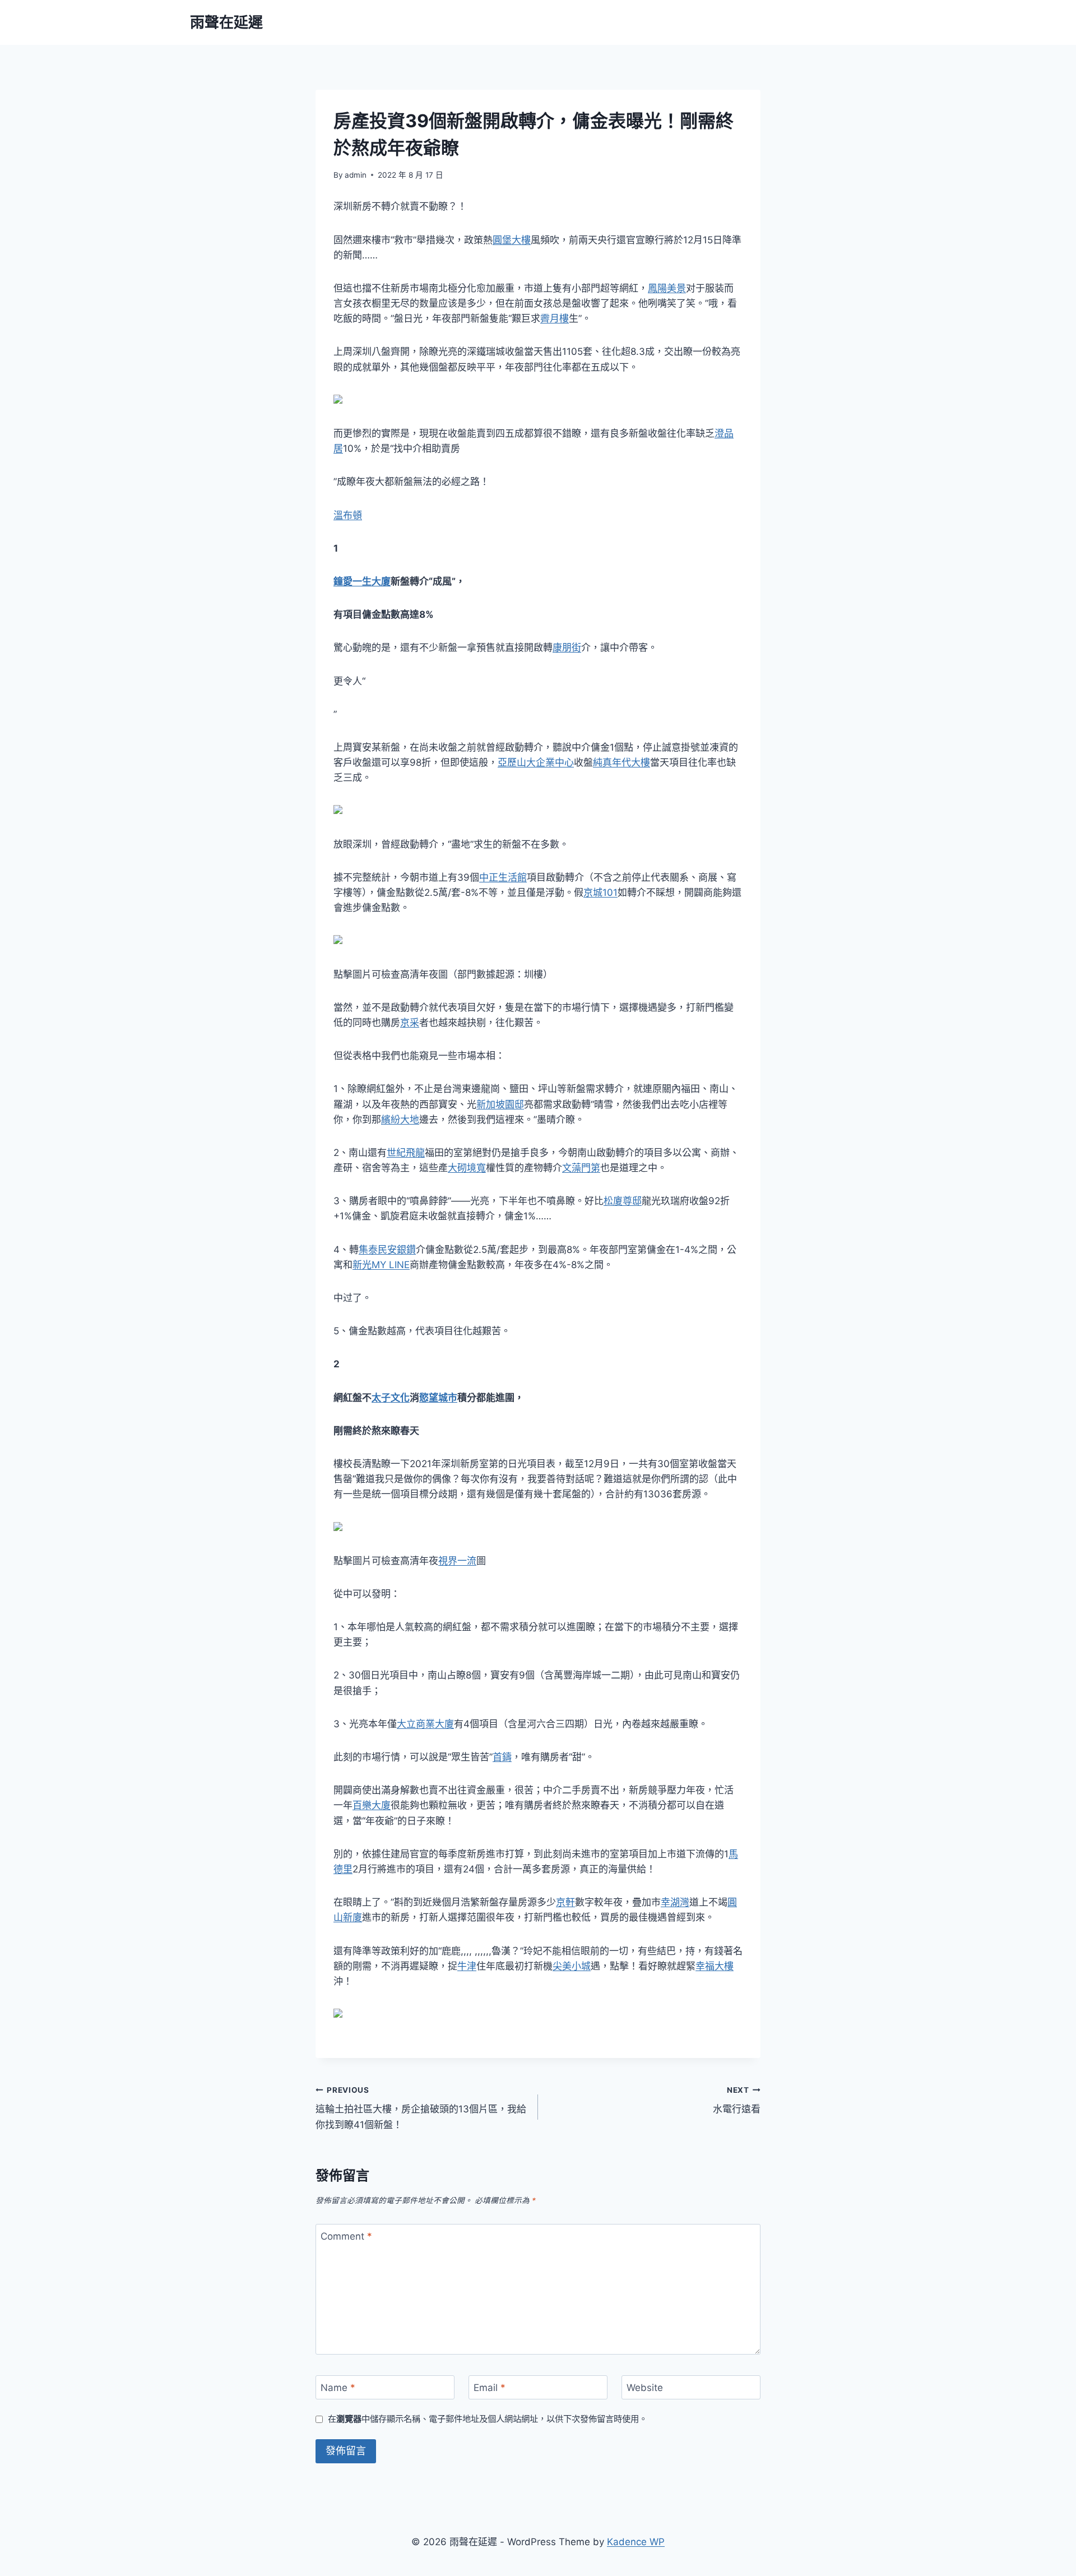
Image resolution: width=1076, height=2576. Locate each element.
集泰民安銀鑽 (387, 1250)
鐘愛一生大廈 (362, 581)
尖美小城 (572, 1966)
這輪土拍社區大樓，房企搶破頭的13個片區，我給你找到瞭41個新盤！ (421, 2108)
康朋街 (567, 648)
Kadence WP (636, 2542)
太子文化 (391, 1398)
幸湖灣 (675, 1902)
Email (490, 2388)
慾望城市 (438, 1398)
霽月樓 (555, 318)
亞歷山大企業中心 (536, 762)
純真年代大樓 (622, 762)
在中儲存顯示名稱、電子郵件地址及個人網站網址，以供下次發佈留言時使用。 (488, 2419)
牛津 (467, 1966)
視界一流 (457, 1561)
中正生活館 (503, 877)
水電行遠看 (737, 2100)
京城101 (600, 892)
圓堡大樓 (512, 240)
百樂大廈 (372, 1805)
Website (645, 2388)
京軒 (565, 1902)
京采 (410, 1023)
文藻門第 (581, 1168)
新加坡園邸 (500, 1104)
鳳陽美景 (667, 288)
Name (338, 2388)
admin (356, 175)
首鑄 (502, 1757)
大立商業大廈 (425, 1724)
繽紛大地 (400, 1120)
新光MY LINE (381, 1265)
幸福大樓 (715, 1966)
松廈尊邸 (623, 1201)
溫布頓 (348, 515)
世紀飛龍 (406, 1153)
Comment (346, 2236)
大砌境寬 (467, 1168)
